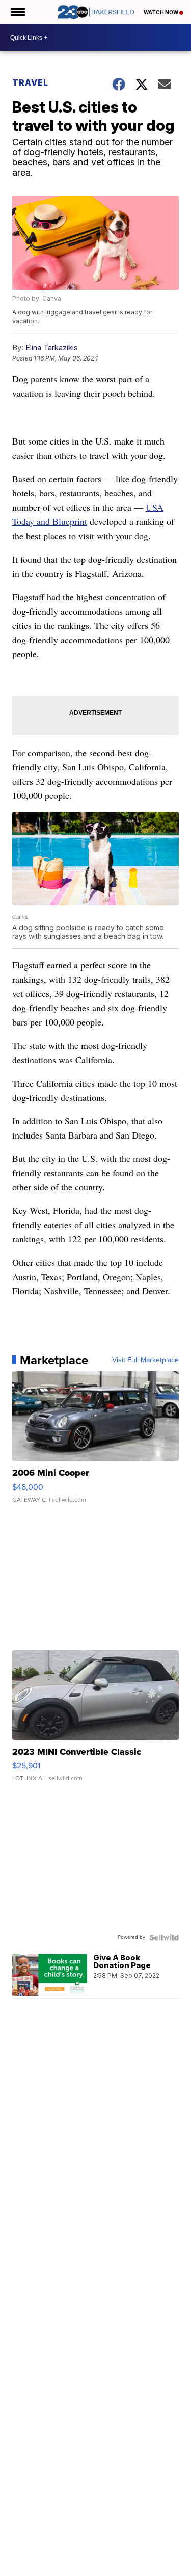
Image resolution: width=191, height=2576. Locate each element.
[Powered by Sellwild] (164, 1937)
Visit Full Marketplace (145, 1360)
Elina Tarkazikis (52, 348)
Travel (30, 82)
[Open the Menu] (17, 12)
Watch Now (161, 12)
